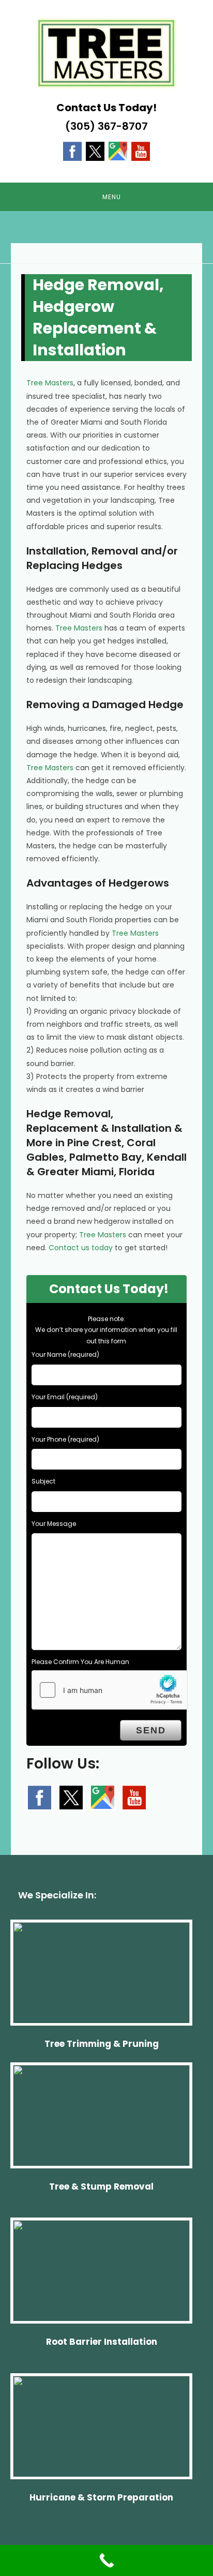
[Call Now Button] (106, 2560)
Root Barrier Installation (102, 2342)
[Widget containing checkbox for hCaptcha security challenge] (110, 1690)
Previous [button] (13, 234)
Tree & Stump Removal (101, 2186)
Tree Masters (50, 383)
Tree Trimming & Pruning (102, 2044)
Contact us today (81, 1248)
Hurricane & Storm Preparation (101, 2497)
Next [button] (200, 234)
